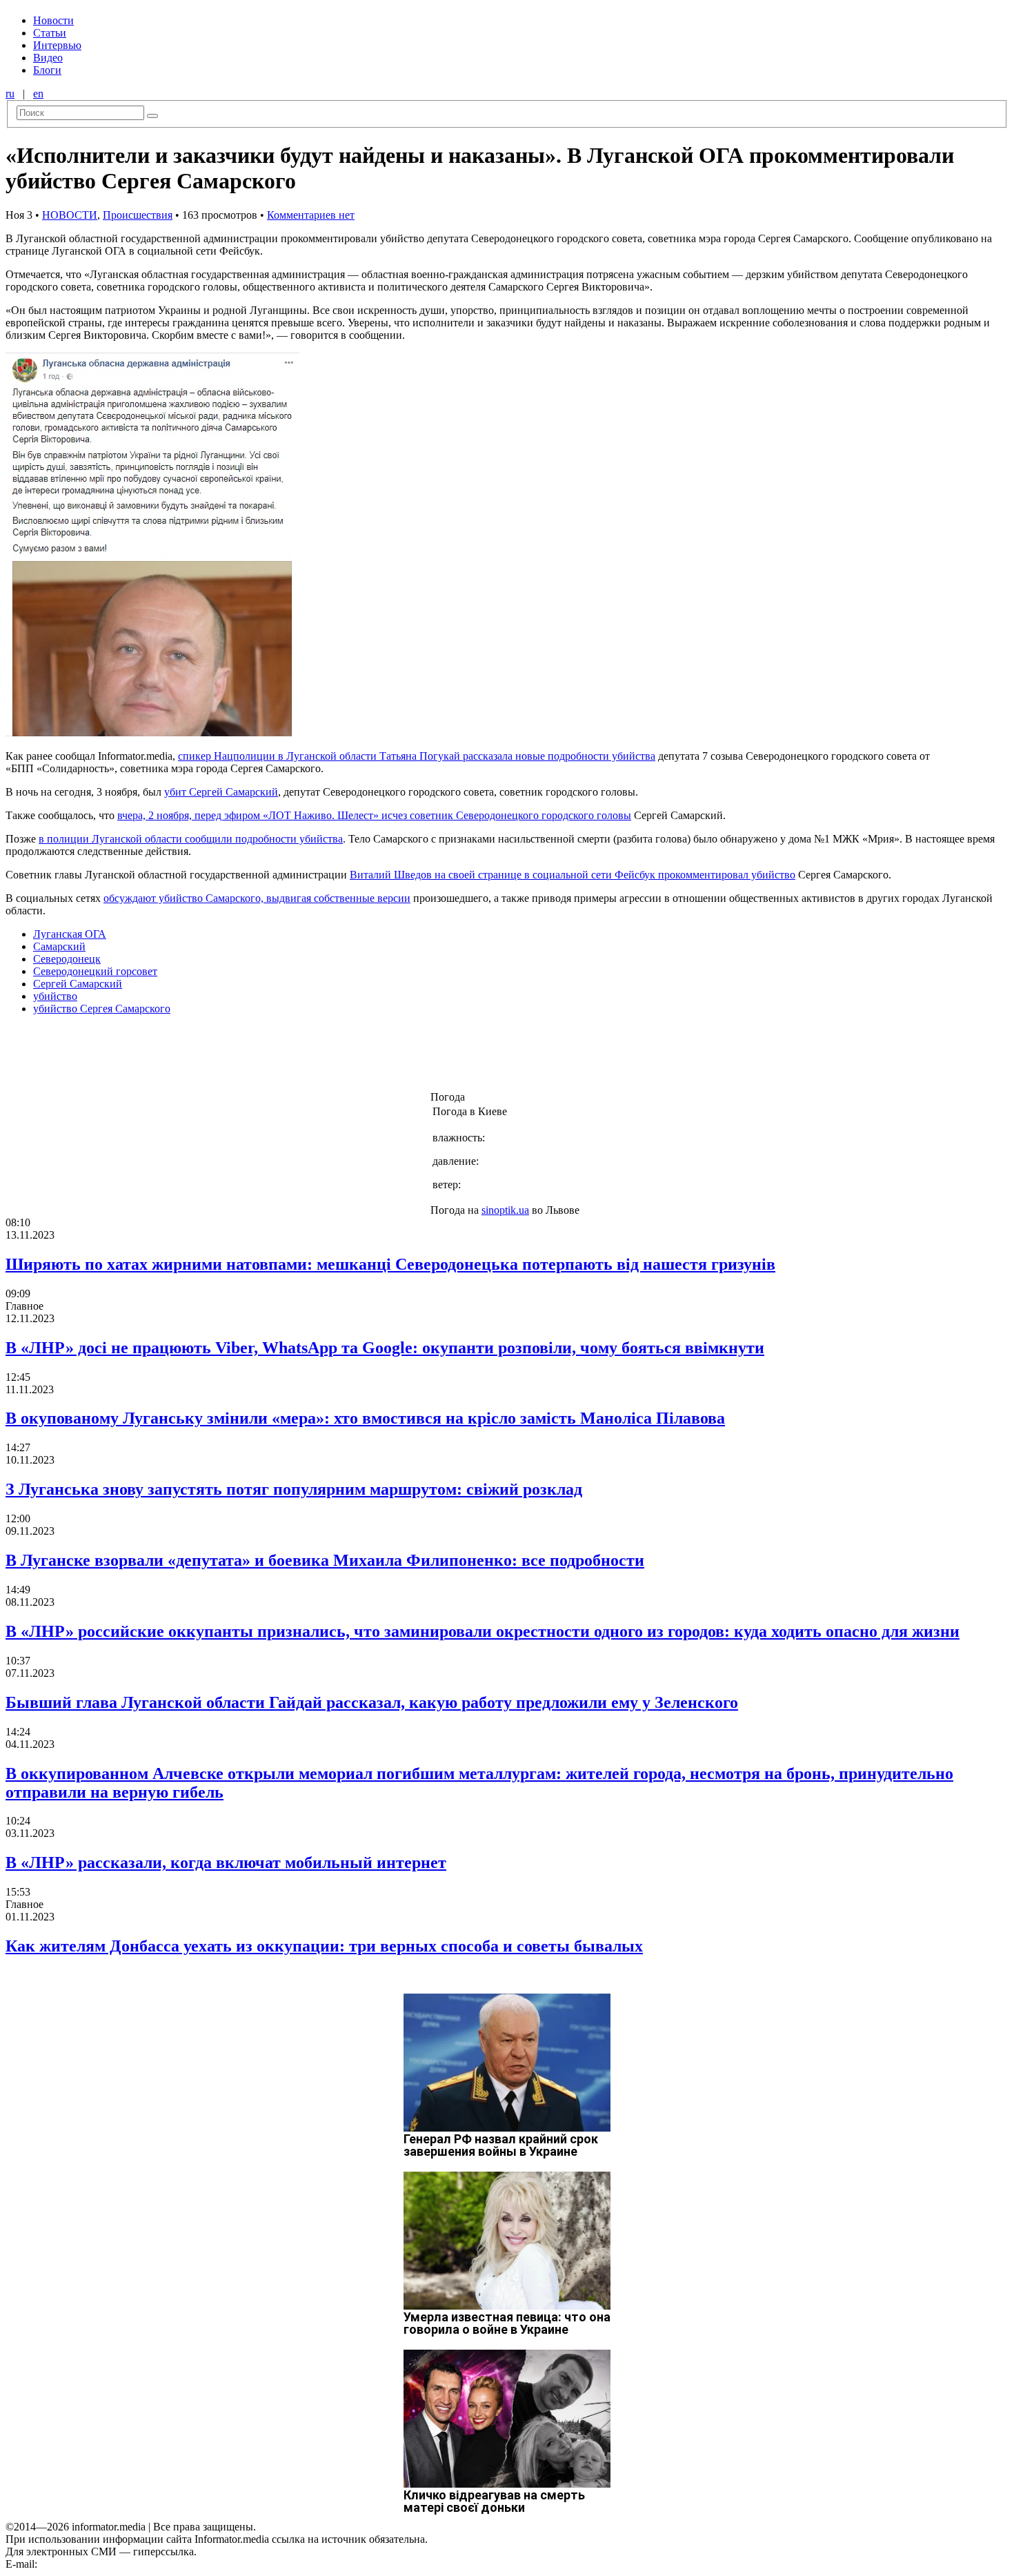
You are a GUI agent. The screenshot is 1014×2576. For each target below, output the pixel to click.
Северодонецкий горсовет (95, 971)
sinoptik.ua (505, 1210)
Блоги (47, 70)
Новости (53, 20)
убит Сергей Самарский (221, 792)
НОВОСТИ (70, 215)
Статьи (50, 33)
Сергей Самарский (78, 984)
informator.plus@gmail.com (101, 2564)
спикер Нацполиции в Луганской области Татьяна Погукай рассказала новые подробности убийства (417, 756)
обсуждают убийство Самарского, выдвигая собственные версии (257, 898)
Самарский (59, 946)
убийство (55, 996)
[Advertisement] (223, 1057)
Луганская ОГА (70, 934)
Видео (48, 58)
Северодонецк (67, 959)
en (38, 94)
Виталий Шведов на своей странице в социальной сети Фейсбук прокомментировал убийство (573, 875)
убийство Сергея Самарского (102, 1009)
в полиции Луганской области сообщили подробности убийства (191, 839)
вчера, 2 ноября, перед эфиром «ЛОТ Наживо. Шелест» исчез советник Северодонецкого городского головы (374, 815)
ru (10, 94)
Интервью (57, 45)
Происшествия (138, 215)
